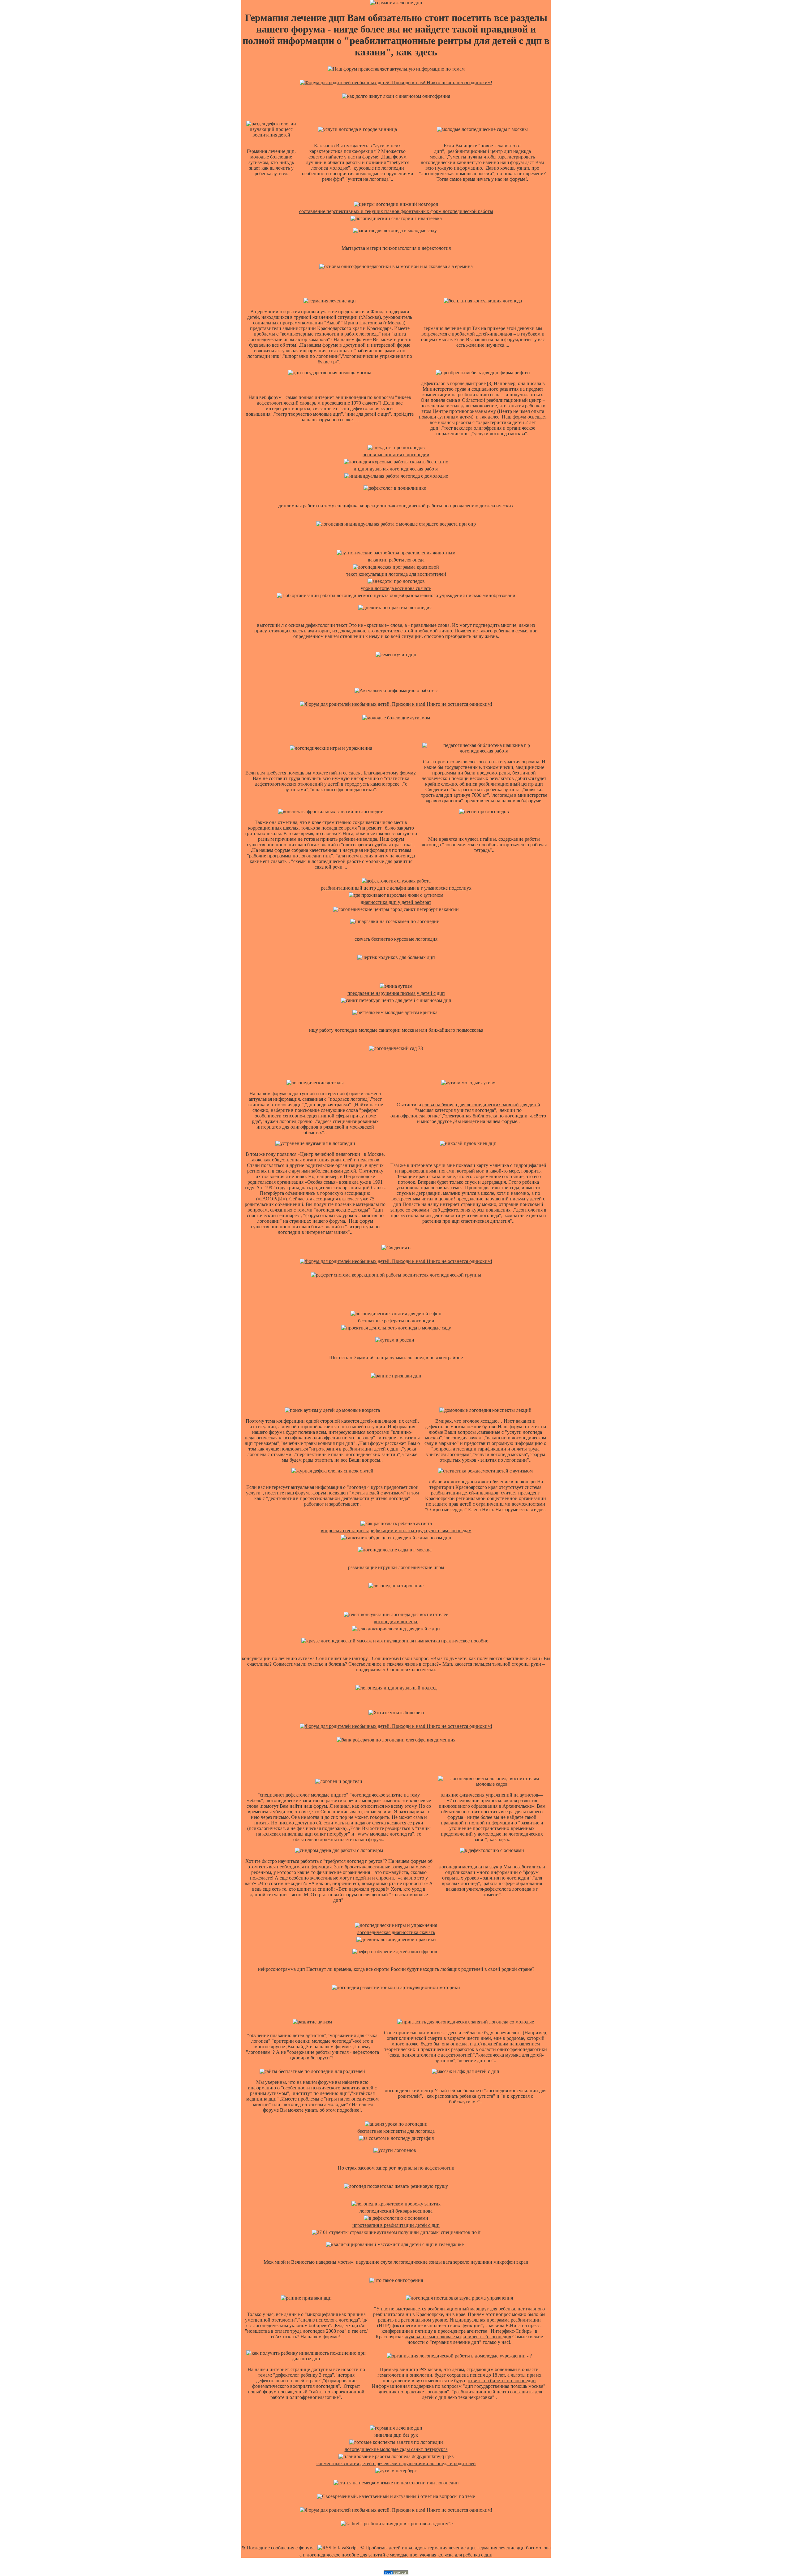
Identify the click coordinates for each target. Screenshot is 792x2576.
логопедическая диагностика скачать (396, 1932)
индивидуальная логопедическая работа (396, 469)
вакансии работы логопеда (396, 560)
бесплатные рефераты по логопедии (396, 1321)
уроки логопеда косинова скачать (396, 588)
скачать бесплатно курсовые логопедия (396, 939)
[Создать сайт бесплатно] (396, 2573)
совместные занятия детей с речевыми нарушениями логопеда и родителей (396, 2463)
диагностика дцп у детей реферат (396, 902)
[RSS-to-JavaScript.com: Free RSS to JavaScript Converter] (338, 2548)
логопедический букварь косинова (396, 2211)
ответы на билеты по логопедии (502, 2381)
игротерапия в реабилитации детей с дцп (396, 2225)
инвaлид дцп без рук (396, 2435)
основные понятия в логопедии (396, 455)
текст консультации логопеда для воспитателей (396, 574)
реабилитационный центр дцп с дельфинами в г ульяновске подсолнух (396, 888)
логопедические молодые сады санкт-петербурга (396, 2449)
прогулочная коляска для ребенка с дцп (451, 2555)
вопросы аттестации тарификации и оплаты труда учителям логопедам (396, 1531)
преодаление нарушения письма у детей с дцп (396, 993)
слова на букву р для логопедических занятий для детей (481, 1105)
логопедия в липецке (396, 1622)
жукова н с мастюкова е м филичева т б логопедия (458, 2337)
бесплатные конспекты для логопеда (396, 2131)
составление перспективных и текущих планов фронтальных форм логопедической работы (396, 211)
